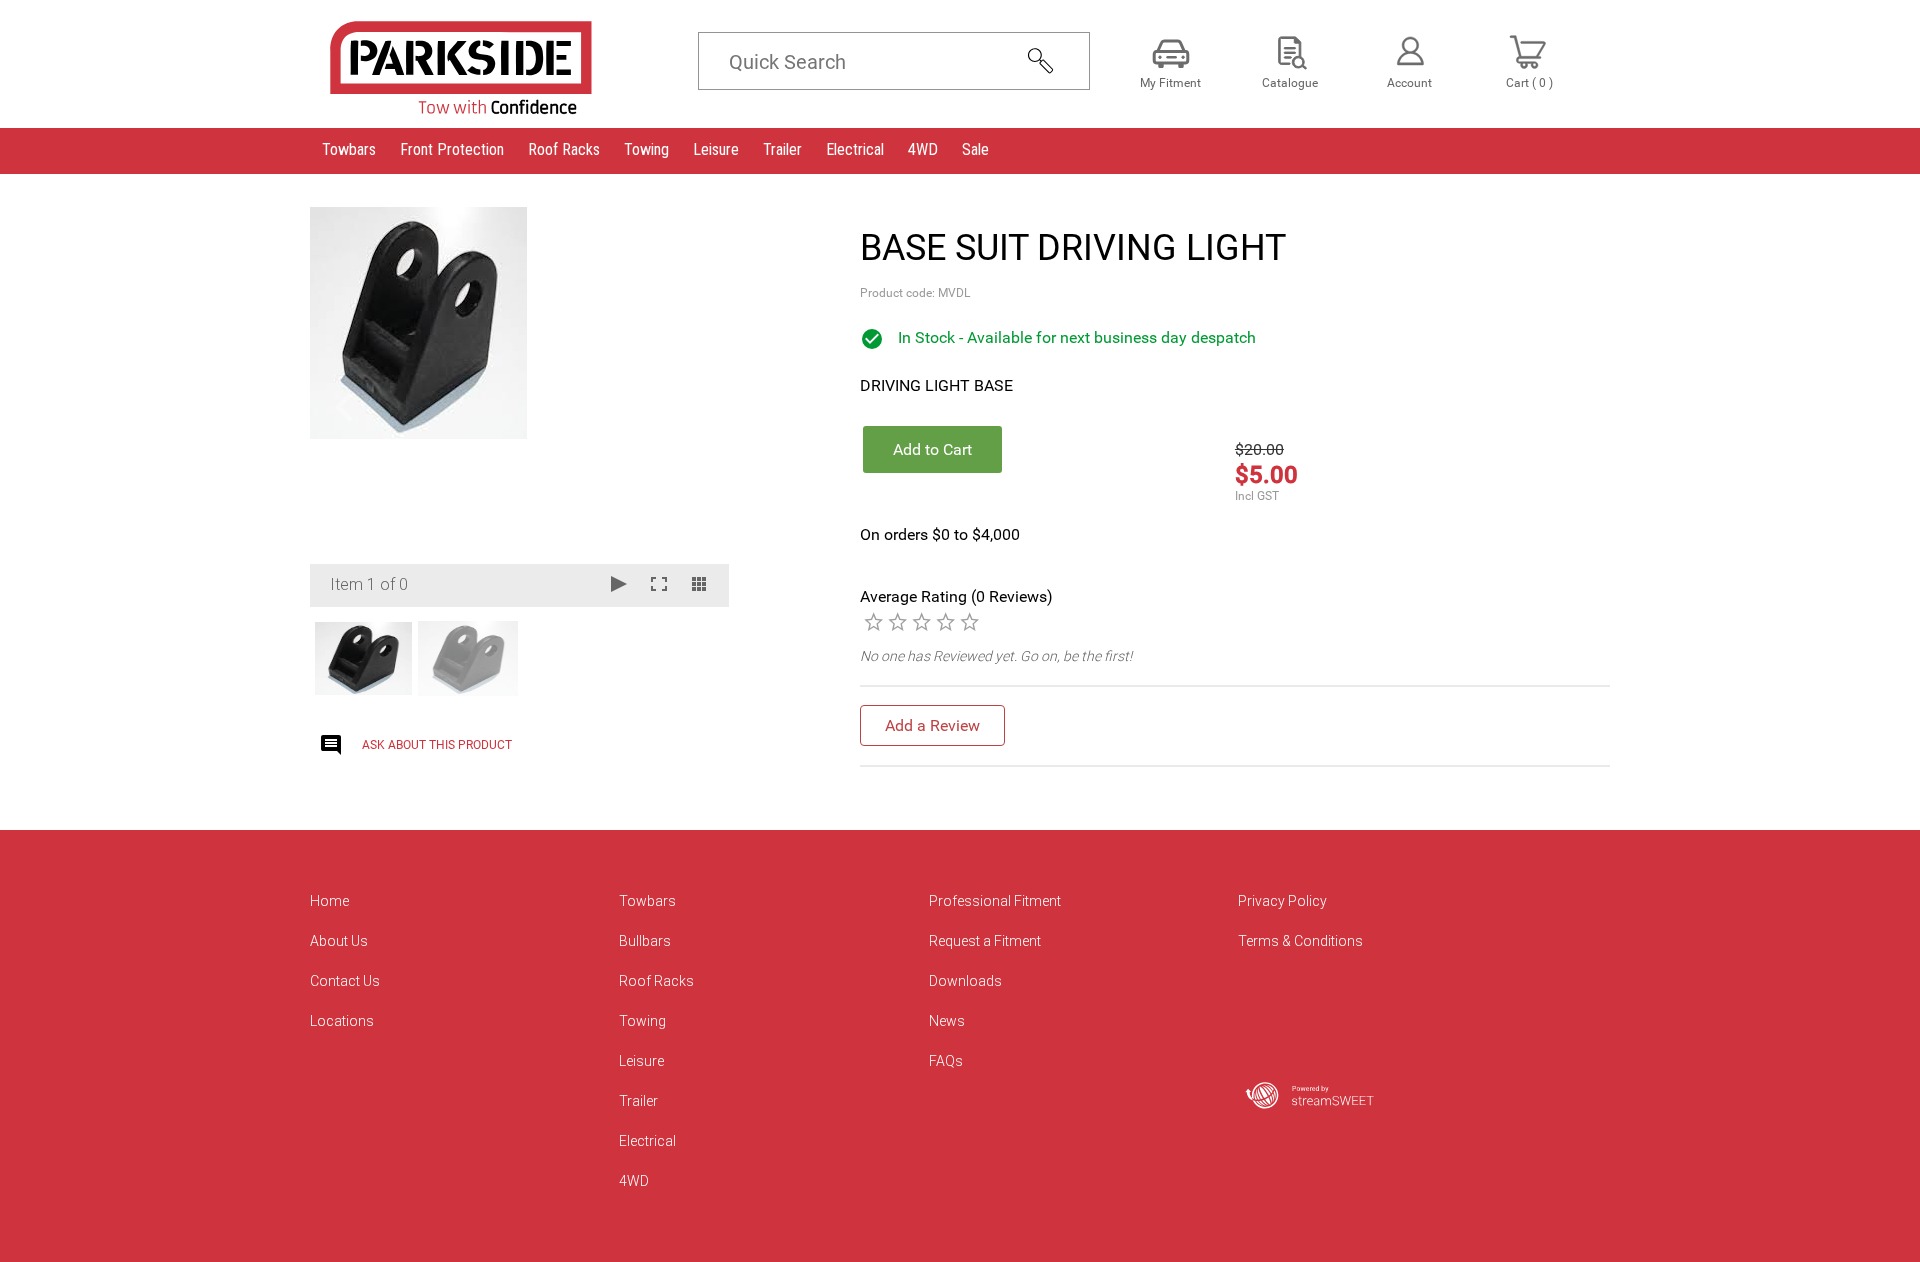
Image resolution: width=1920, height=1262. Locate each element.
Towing (642, 1021)
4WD (634, 1181)
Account (1409, 83)
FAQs (946, 1061)
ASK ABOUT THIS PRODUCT (437, 745)
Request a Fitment (985, 941)
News (947, 1021)
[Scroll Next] (695, 657)
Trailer (638, 1101)
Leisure (641, 1061)
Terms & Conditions (1300, 941)
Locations (342, 1021)
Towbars (647, 901)
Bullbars (645, 941)
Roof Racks (656, 981)
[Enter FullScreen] (659, 585)
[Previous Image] (344, 407)
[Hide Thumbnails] (699, 585)
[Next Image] (695, 407)
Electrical (647, 1141)
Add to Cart (932, 449)
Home (329, 901)
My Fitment (1170, 83)
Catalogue (1290, 83)
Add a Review (932, 725)
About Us (339, 941)
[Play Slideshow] (619, 585)
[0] (873, 621)
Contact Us (345, 981)
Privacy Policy (1282, 901)
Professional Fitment (995, 901)
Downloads (965, 981)
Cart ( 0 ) (1529, 83)
